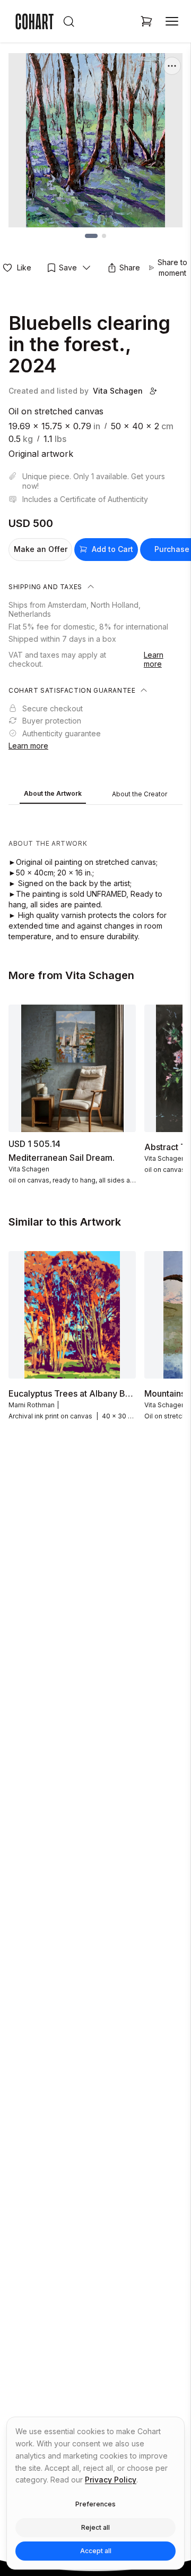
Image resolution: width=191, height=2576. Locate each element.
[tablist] (95, 795)
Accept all (96, 2551)
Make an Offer (41, 549)
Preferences (95, 2504)
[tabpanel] (95, 875)
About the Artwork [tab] (53, 793)
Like (24, 267)
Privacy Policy (111, 2480)
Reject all (95, 2527)
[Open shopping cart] (146, 21)
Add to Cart (112, 549)
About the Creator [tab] (140, 794)
